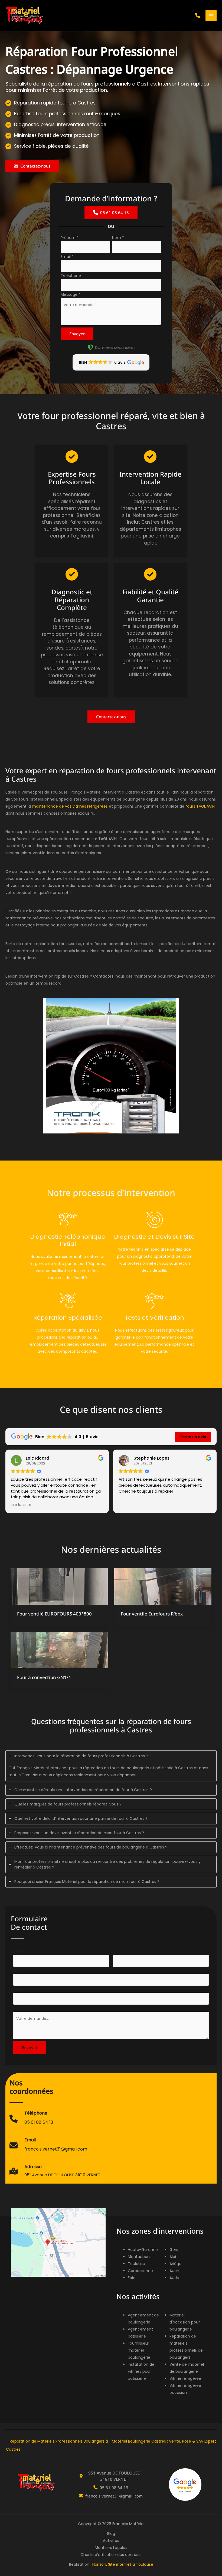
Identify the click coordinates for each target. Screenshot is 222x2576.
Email (67, 257)
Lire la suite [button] (21, 1505)
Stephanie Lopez (151, 1458)
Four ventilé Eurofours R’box (152, 1614)
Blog (111, 2534)
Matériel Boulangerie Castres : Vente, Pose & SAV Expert (164, 2442)
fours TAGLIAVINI (200, 806)
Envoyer (77, 334)
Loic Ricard (37, 1458)
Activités (111, 2541)
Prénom (70, 238)
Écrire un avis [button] (193, 1437)
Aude (174, 2278)
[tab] (111, 1766)
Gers (174, 2250)
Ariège (175, 2264)
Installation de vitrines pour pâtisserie (141, 2371)
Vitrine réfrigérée (185, 2378)
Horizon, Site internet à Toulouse (123, 2564)
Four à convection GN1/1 (44, 1677)
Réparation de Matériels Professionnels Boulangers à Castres (57, 2442)
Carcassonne (140, 2271)
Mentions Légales (111, 2548)
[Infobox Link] (31, 2121)
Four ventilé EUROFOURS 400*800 (54, 1614)
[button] (198, 15)
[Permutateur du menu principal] (211, 16)
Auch (174, 2271)
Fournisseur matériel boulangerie (139, 2350)
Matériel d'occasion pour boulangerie (185, 2322)
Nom (118, 238)
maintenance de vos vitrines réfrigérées (70, 806)
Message (71, 294)
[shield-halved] (90, 347)
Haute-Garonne (143, 2250)
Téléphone (71, 276)
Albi (173, 2257)
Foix (131, 2278)
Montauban (139, 2257)
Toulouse (136, 2264)
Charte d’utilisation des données (111, 2555)
